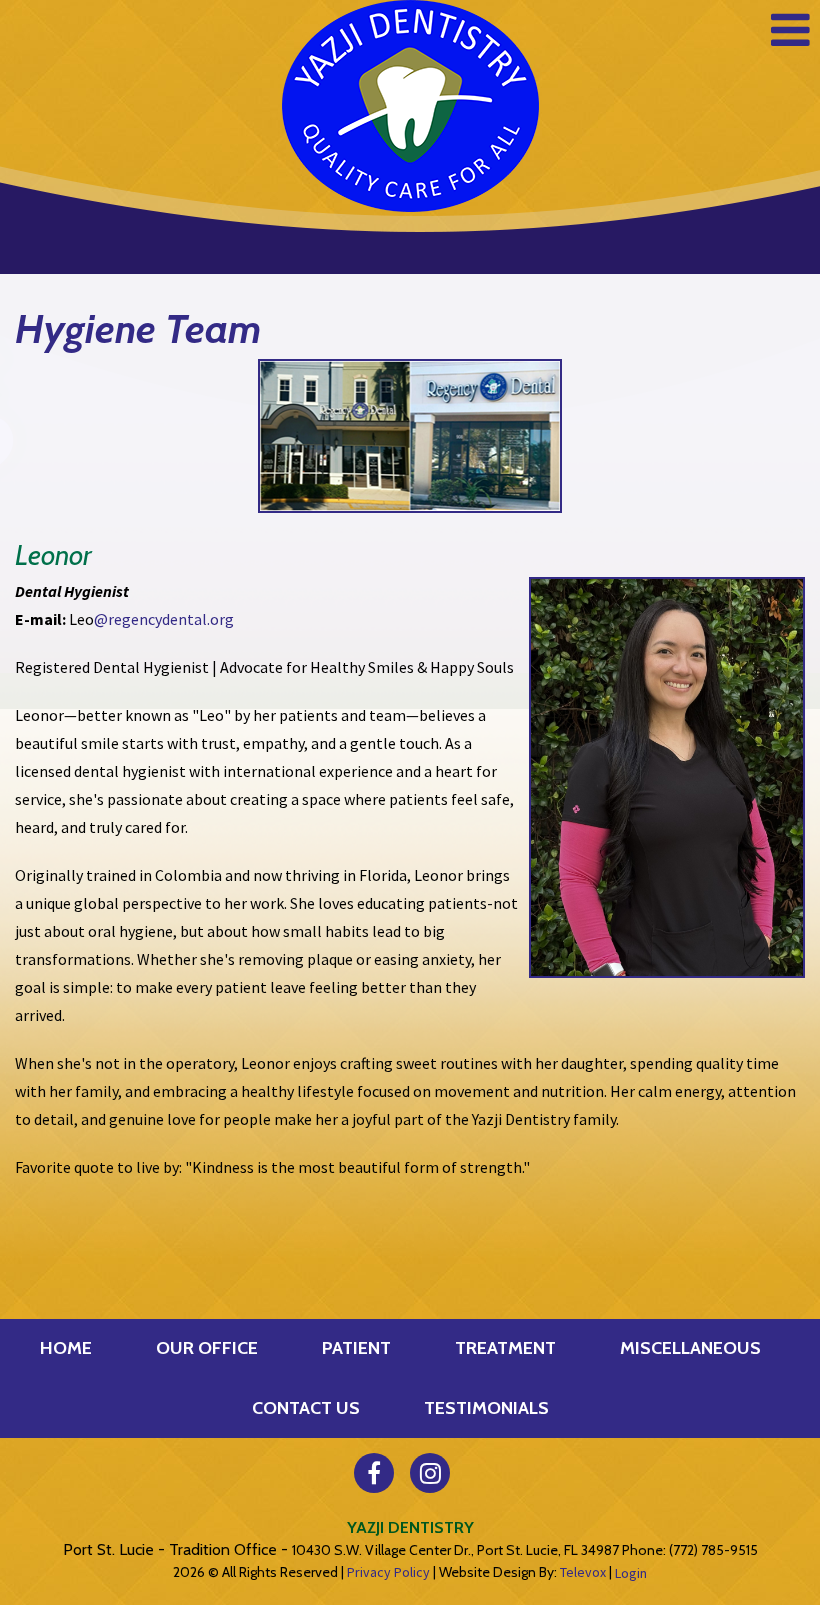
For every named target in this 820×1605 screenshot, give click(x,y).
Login (631, 1573)
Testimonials (486, 1408)
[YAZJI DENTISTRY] (410, 106)
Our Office (207, 1348)
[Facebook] (374, 1473)
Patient (356, 1348)
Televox (583, 1572)
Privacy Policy (388, 1572)
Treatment (505, 1348)
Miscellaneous (690, 1348)
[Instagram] (430, 1473)
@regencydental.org (164, 619)
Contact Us (306, 1408)
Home (66, 1348)
